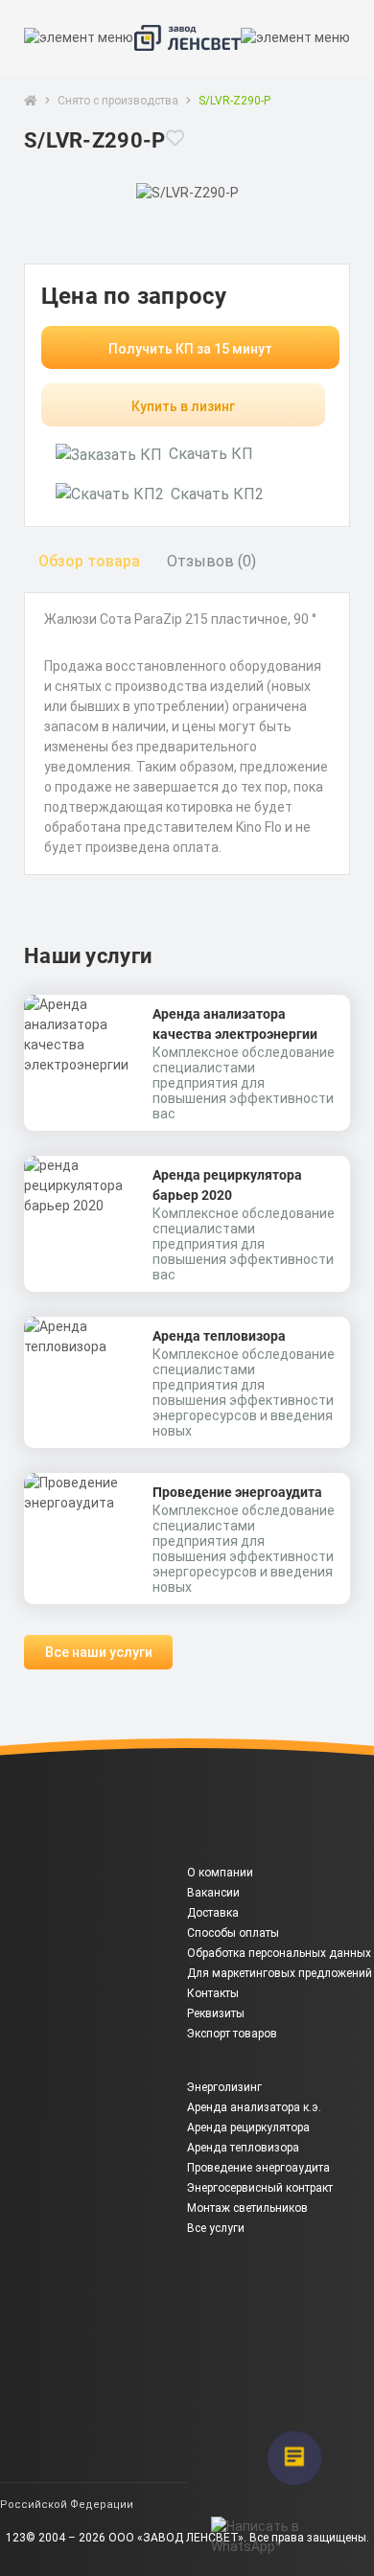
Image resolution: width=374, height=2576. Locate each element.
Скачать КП (211, 454)
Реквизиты (216, 2013)
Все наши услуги (99, 1652)
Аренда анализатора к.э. (254, 2107)
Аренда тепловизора (219, 1336)
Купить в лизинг (183, 406)
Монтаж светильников (247, 2208)
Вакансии (213, 1893)
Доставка (213, 1913)
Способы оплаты (233, 1933)
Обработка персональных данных (279, 1953)
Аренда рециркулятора (248, 2127)
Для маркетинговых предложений (280, 1973)
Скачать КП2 (217, 494)
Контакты (213, 1993)
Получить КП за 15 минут (190, 349)
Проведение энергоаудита (237, 1492)
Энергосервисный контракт (260, 2188)
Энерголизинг (224, 2087)
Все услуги (216, 2228)
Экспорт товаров (232, 2034)
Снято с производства (118, 101)
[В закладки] (175, 150)
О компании (220, 1873)
